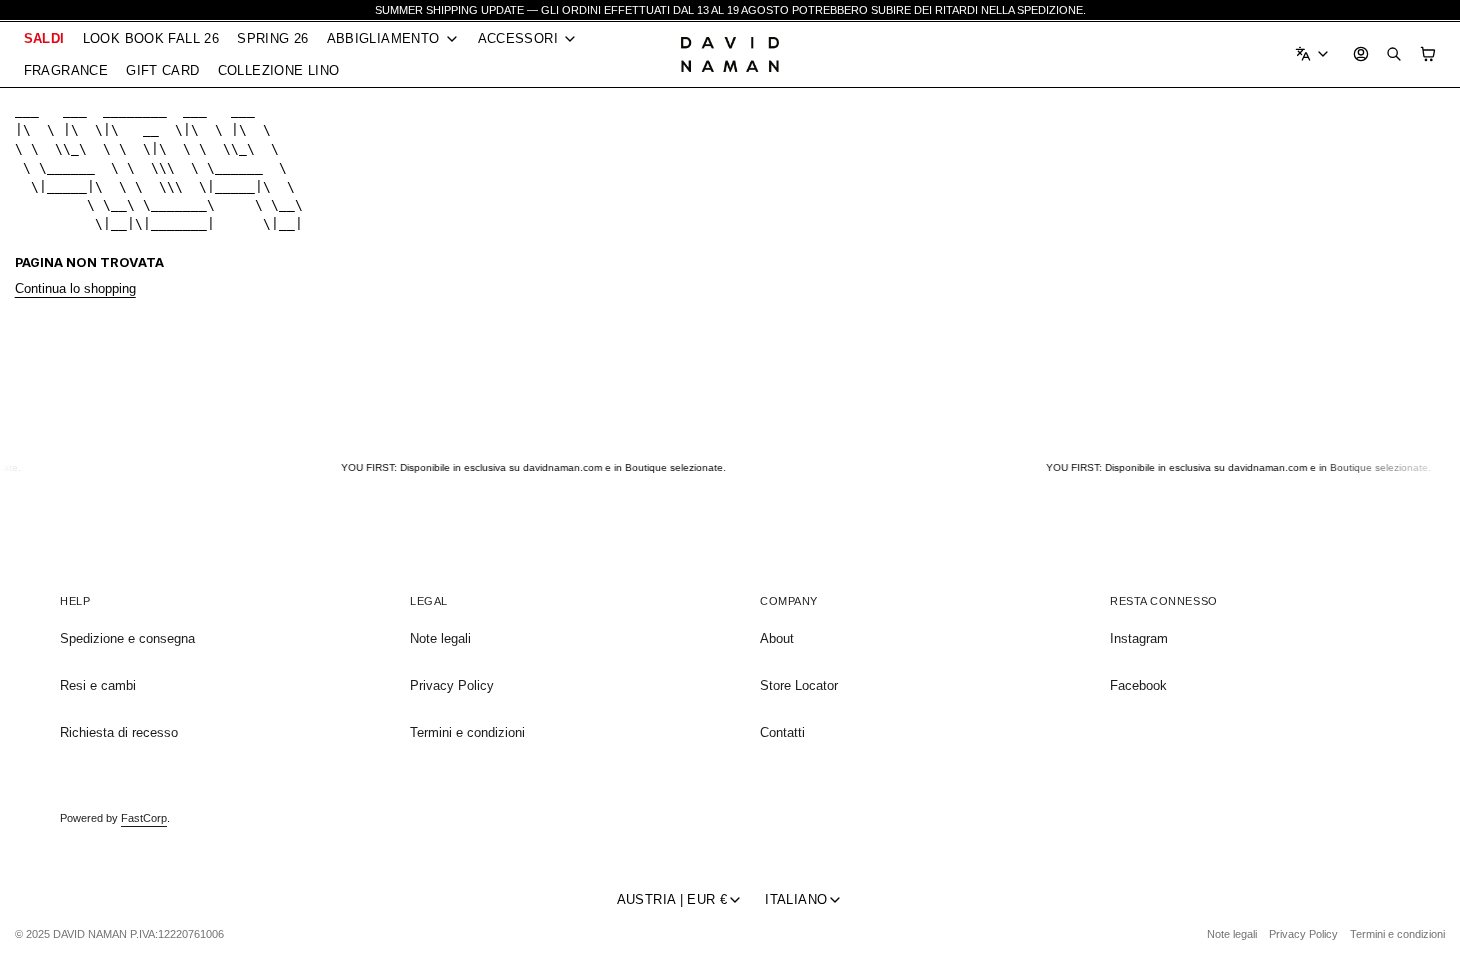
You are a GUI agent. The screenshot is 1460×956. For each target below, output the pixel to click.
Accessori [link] (518, 39)
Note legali (440, 638)
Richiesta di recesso (119, 732)
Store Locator (799, 685)
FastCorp (144, 818)
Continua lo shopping (75, 288)
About (777, 638)
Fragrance (66, 70)
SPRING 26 (272, 38)
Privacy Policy (452, 685)
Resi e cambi (98, 685)
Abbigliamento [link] (383, 39)
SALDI (44, 38)
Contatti (782, 732)
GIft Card (162, 70)
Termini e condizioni (467, 732)
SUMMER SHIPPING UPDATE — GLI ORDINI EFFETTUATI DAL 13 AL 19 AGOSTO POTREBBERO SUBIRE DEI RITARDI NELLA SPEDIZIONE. (730, 10)
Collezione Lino (279, 70)
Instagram (1139, 638)
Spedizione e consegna (127, 638)
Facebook (1138, 685)
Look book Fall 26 (151, 38)
